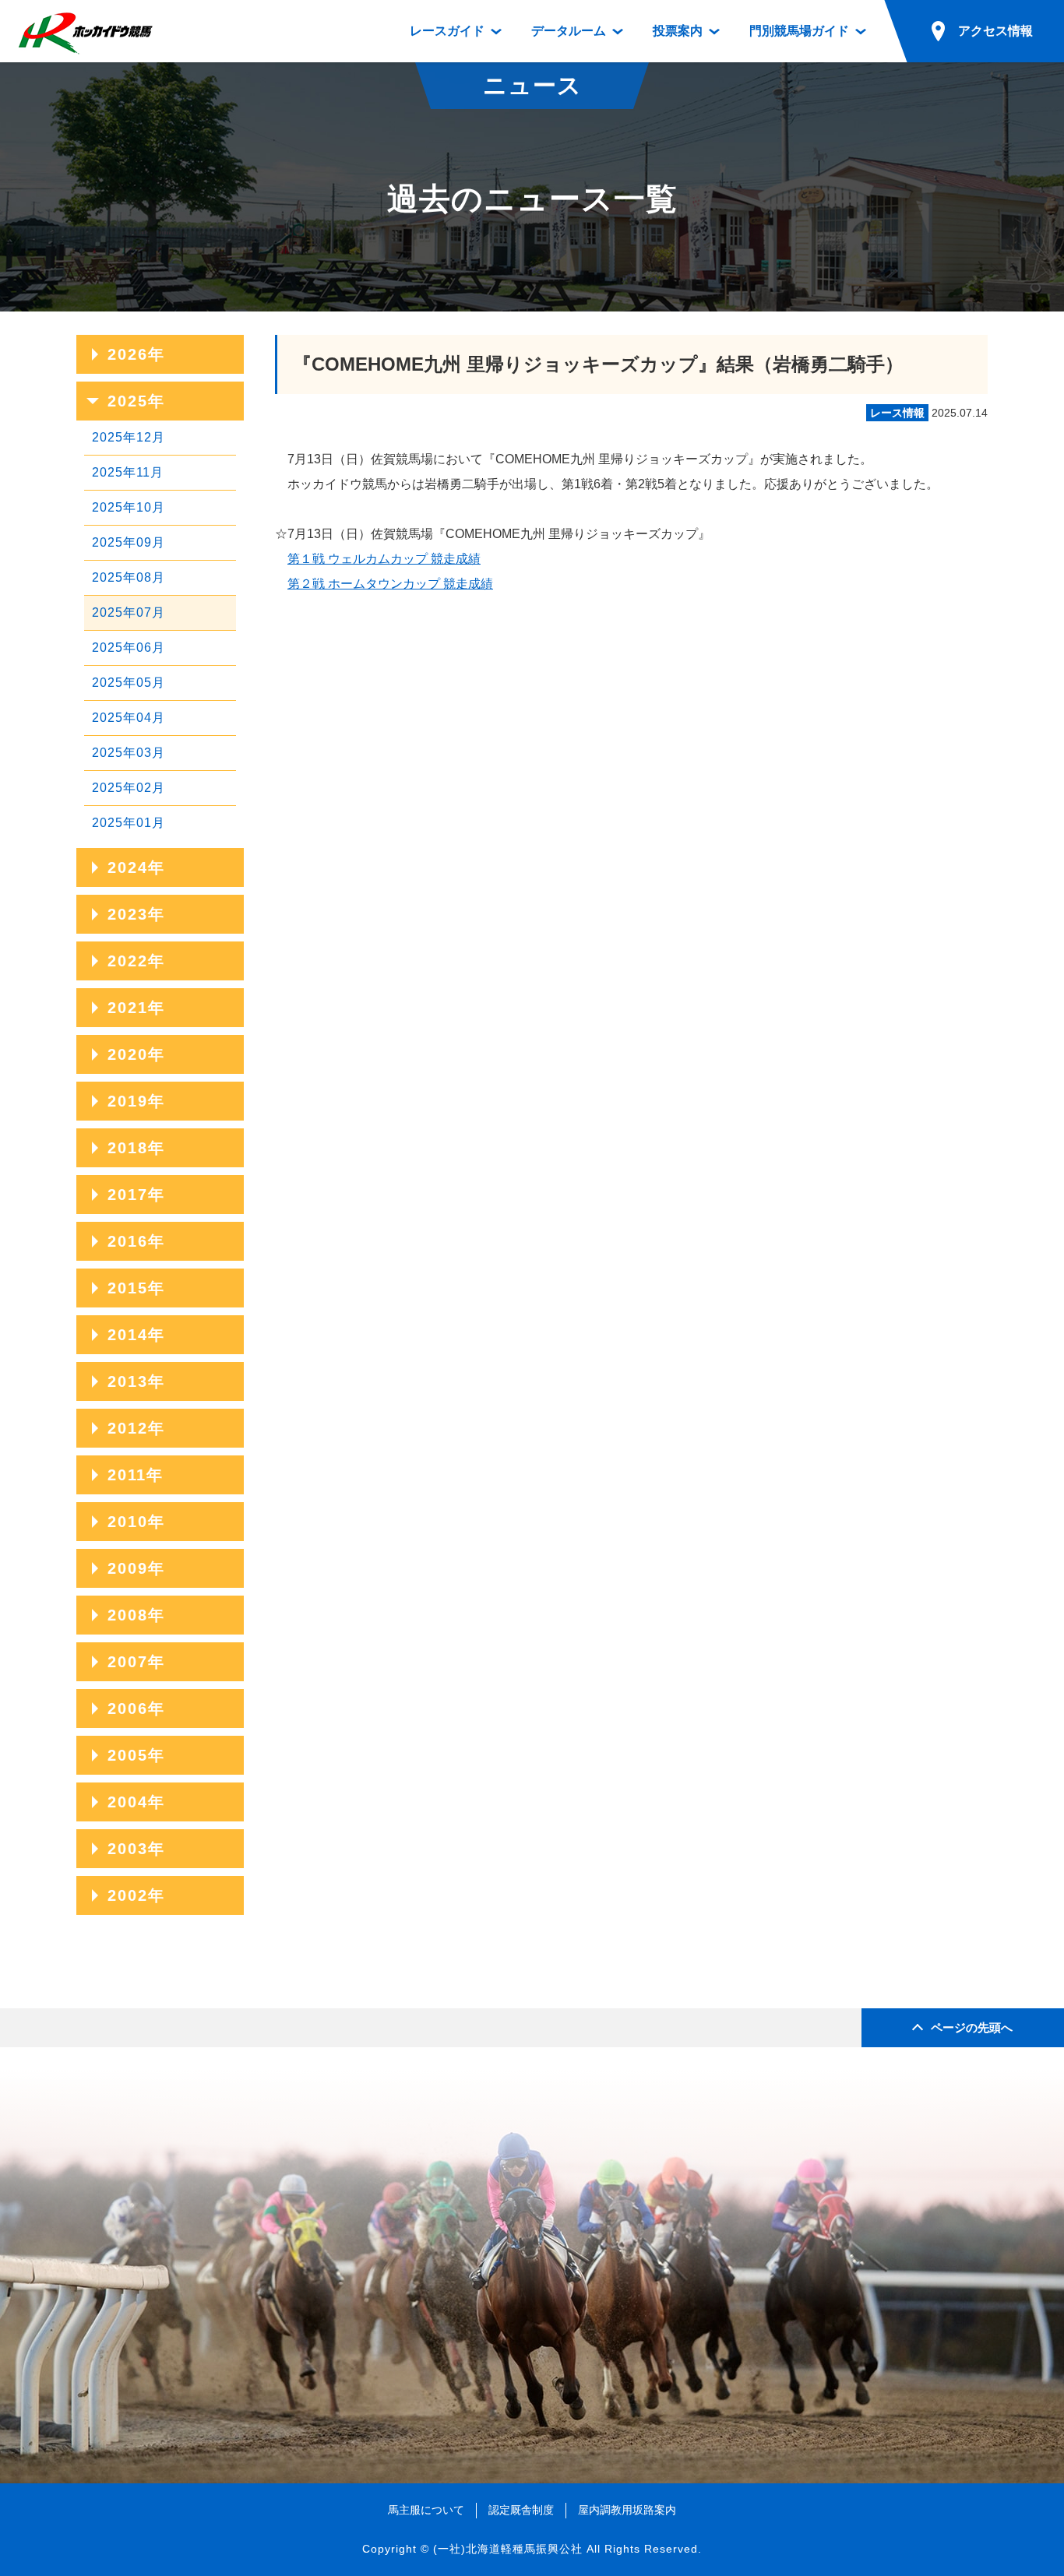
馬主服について (426, 2510)
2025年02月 (129, 788)
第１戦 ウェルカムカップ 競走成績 (384, 559)
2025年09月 (129, 542)
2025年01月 (129, 823)
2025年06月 (129, 648)
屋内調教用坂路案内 (627, 2510)
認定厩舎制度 (521, 2510)
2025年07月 (129, 612)
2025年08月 (129, 577)
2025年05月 (129, 683)
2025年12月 (129, 437)
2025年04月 (129, 718)
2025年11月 (128, 472)
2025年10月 (129, 507)
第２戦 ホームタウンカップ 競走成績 (390, 584)
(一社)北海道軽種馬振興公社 (508, 2549)
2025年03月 (129, 753)
